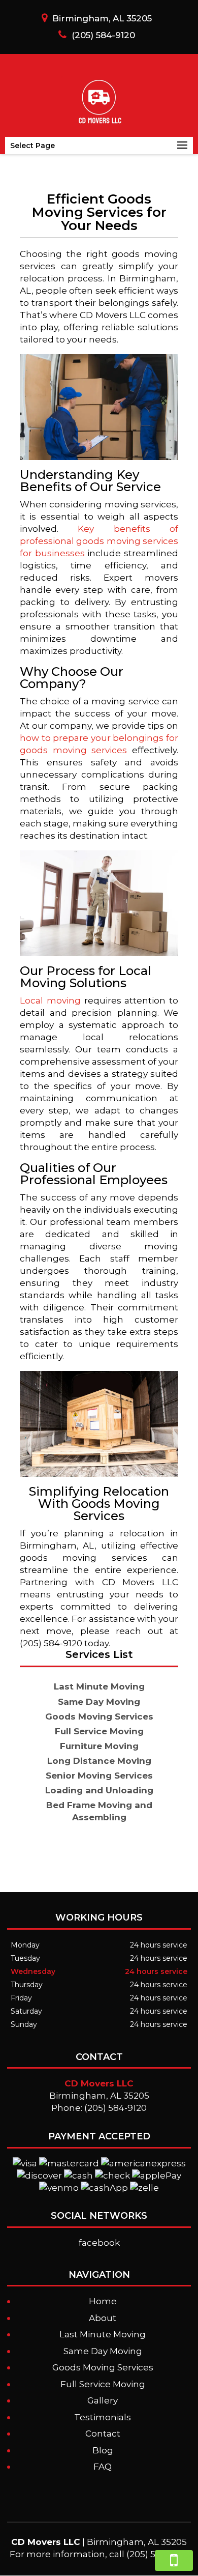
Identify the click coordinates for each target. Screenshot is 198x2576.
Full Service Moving (103, 2384)
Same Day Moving (103, 2351)
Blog (103, 2450)
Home (103, 2301)
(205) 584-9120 (103, 35)
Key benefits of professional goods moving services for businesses (99, 541)
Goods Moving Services (103, 2367)
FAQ (103, 2467)
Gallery (103, 2400)
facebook (99, 2243)
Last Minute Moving (103, 2334)
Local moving (50, 1000)
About (103, 2318)
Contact (103, 2434)
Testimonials (103, 2417)
